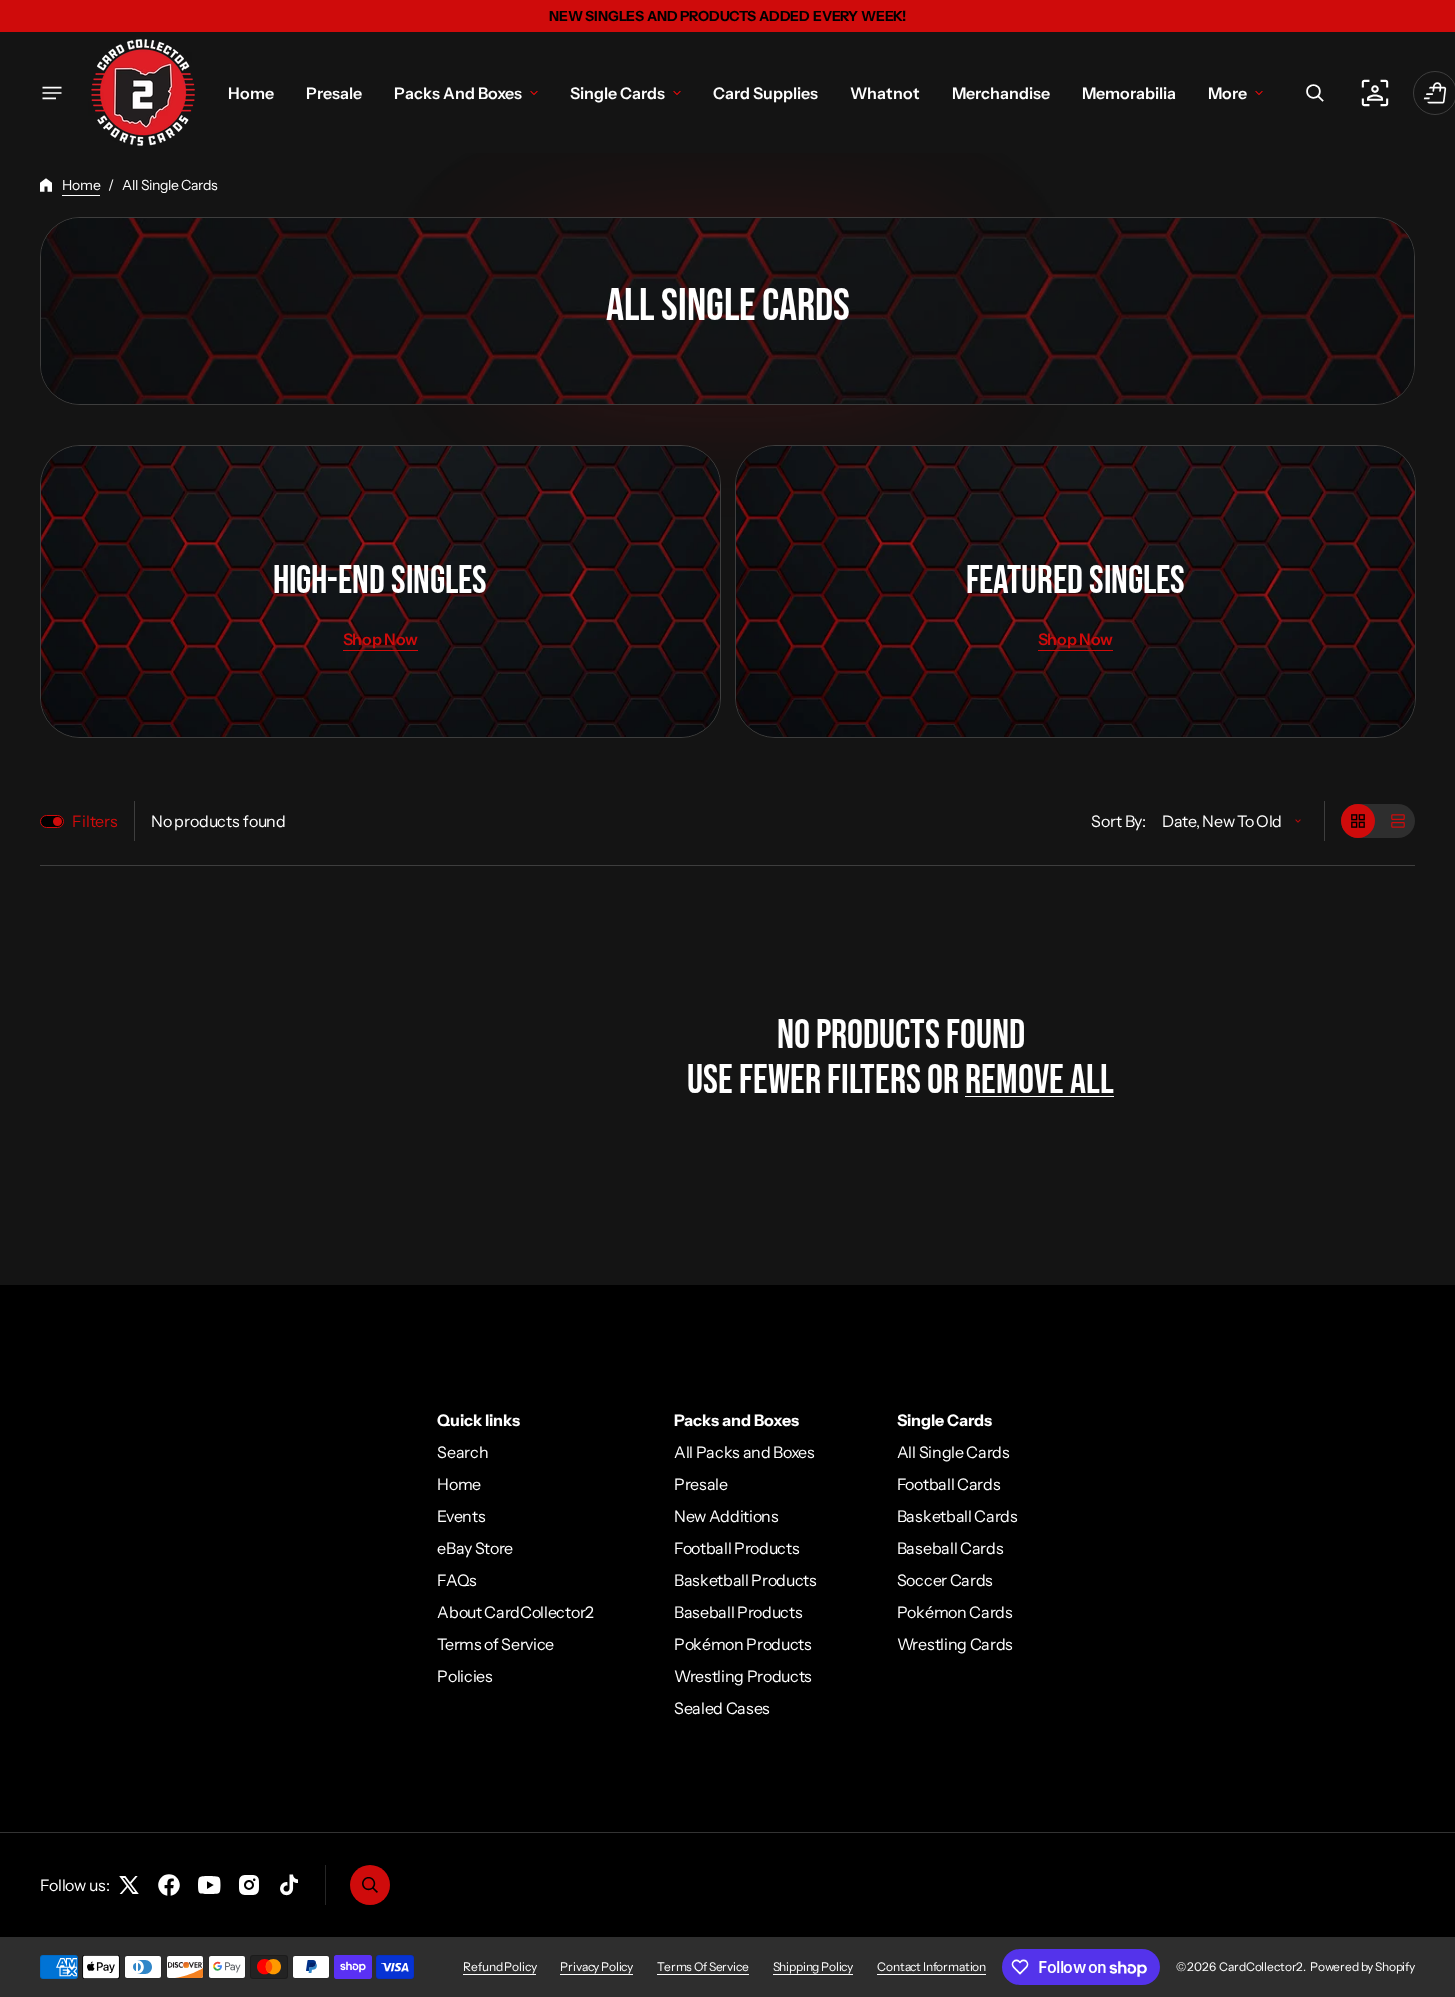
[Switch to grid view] (1358, 821)
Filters (95, 821)
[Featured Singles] (1075, 591)
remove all (1039, 1081)
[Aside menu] (52, 93)
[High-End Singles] (380, 591)
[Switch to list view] (1398, 821)
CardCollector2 (1261, 1966)
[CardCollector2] (143, 92)
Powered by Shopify (1362, 1966)
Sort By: (1118, 821)
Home (81, 185)
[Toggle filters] (52, 821)
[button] (1315, 93)
